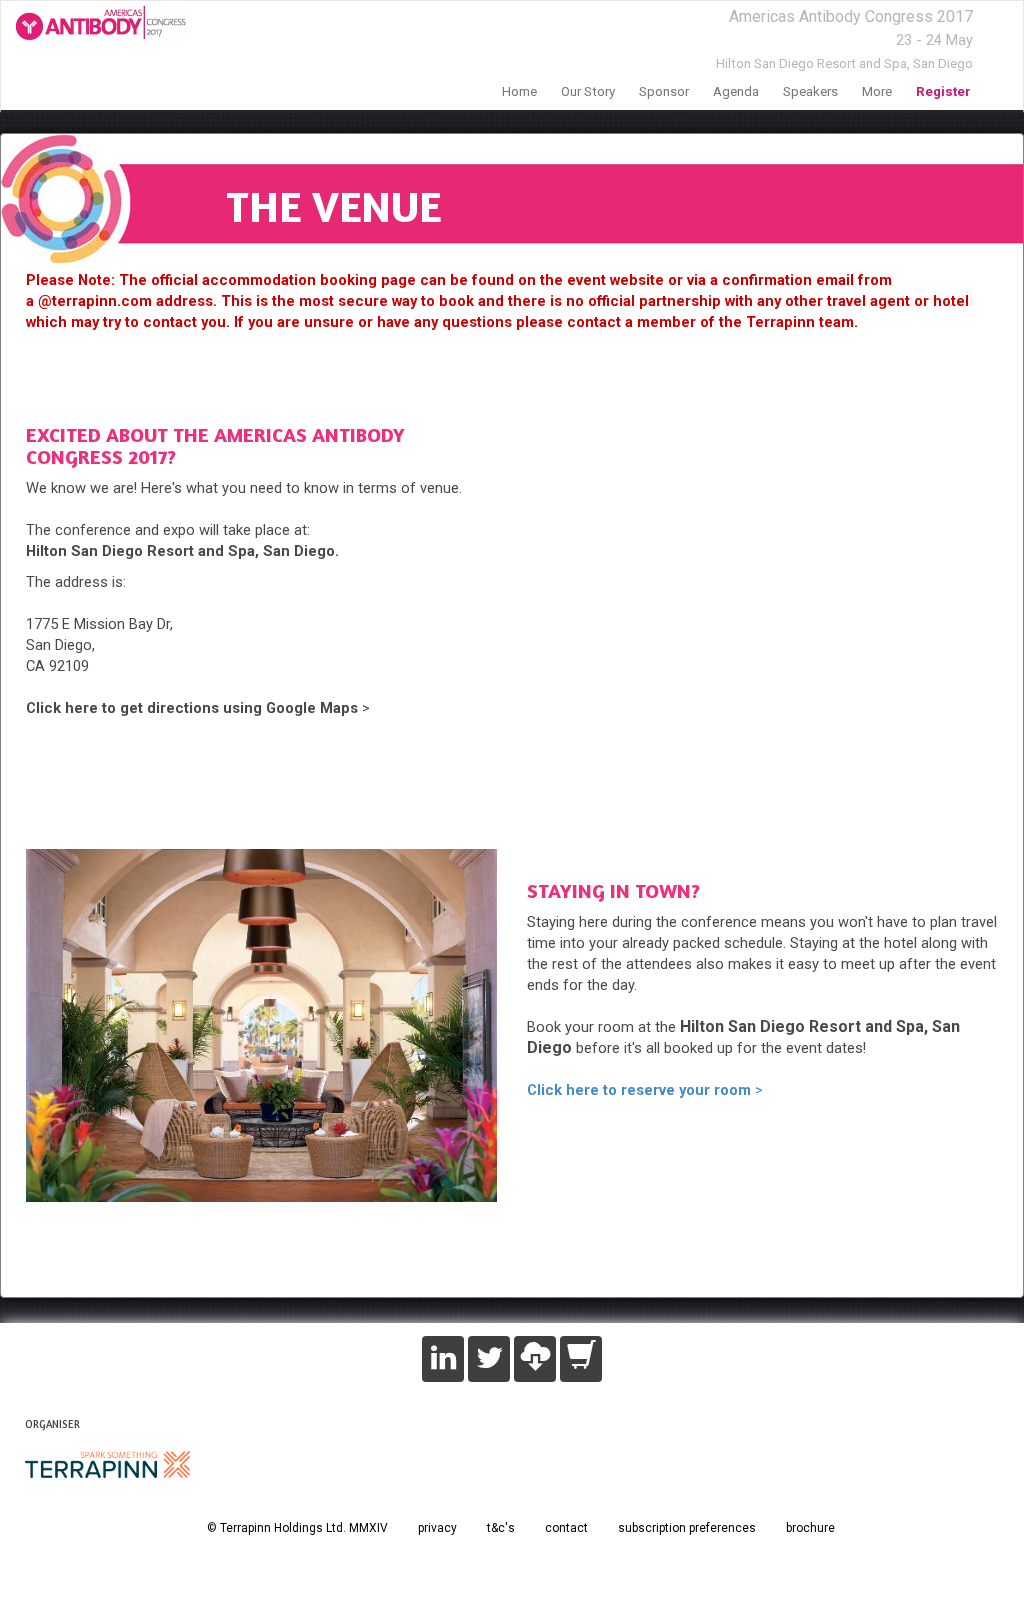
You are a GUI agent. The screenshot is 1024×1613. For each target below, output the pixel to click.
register (943, 91)
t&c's (501, 1528)
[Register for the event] (581, 1359)
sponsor (664, 91)
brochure (810, 1528)
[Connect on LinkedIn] (443, 1359)
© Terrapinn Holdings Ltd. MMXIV (297, 1528)
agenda (736, 91)
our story (588, 91)
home (519, 91)
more (877, 91)
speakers (810, 91)
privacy (437, 1528)
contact (566, 1528)
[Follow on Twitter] (489, 1359)
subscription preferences (687, 1528)
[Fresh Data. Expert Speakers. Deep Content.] (93, 25)
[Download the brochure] (535, 1359)
